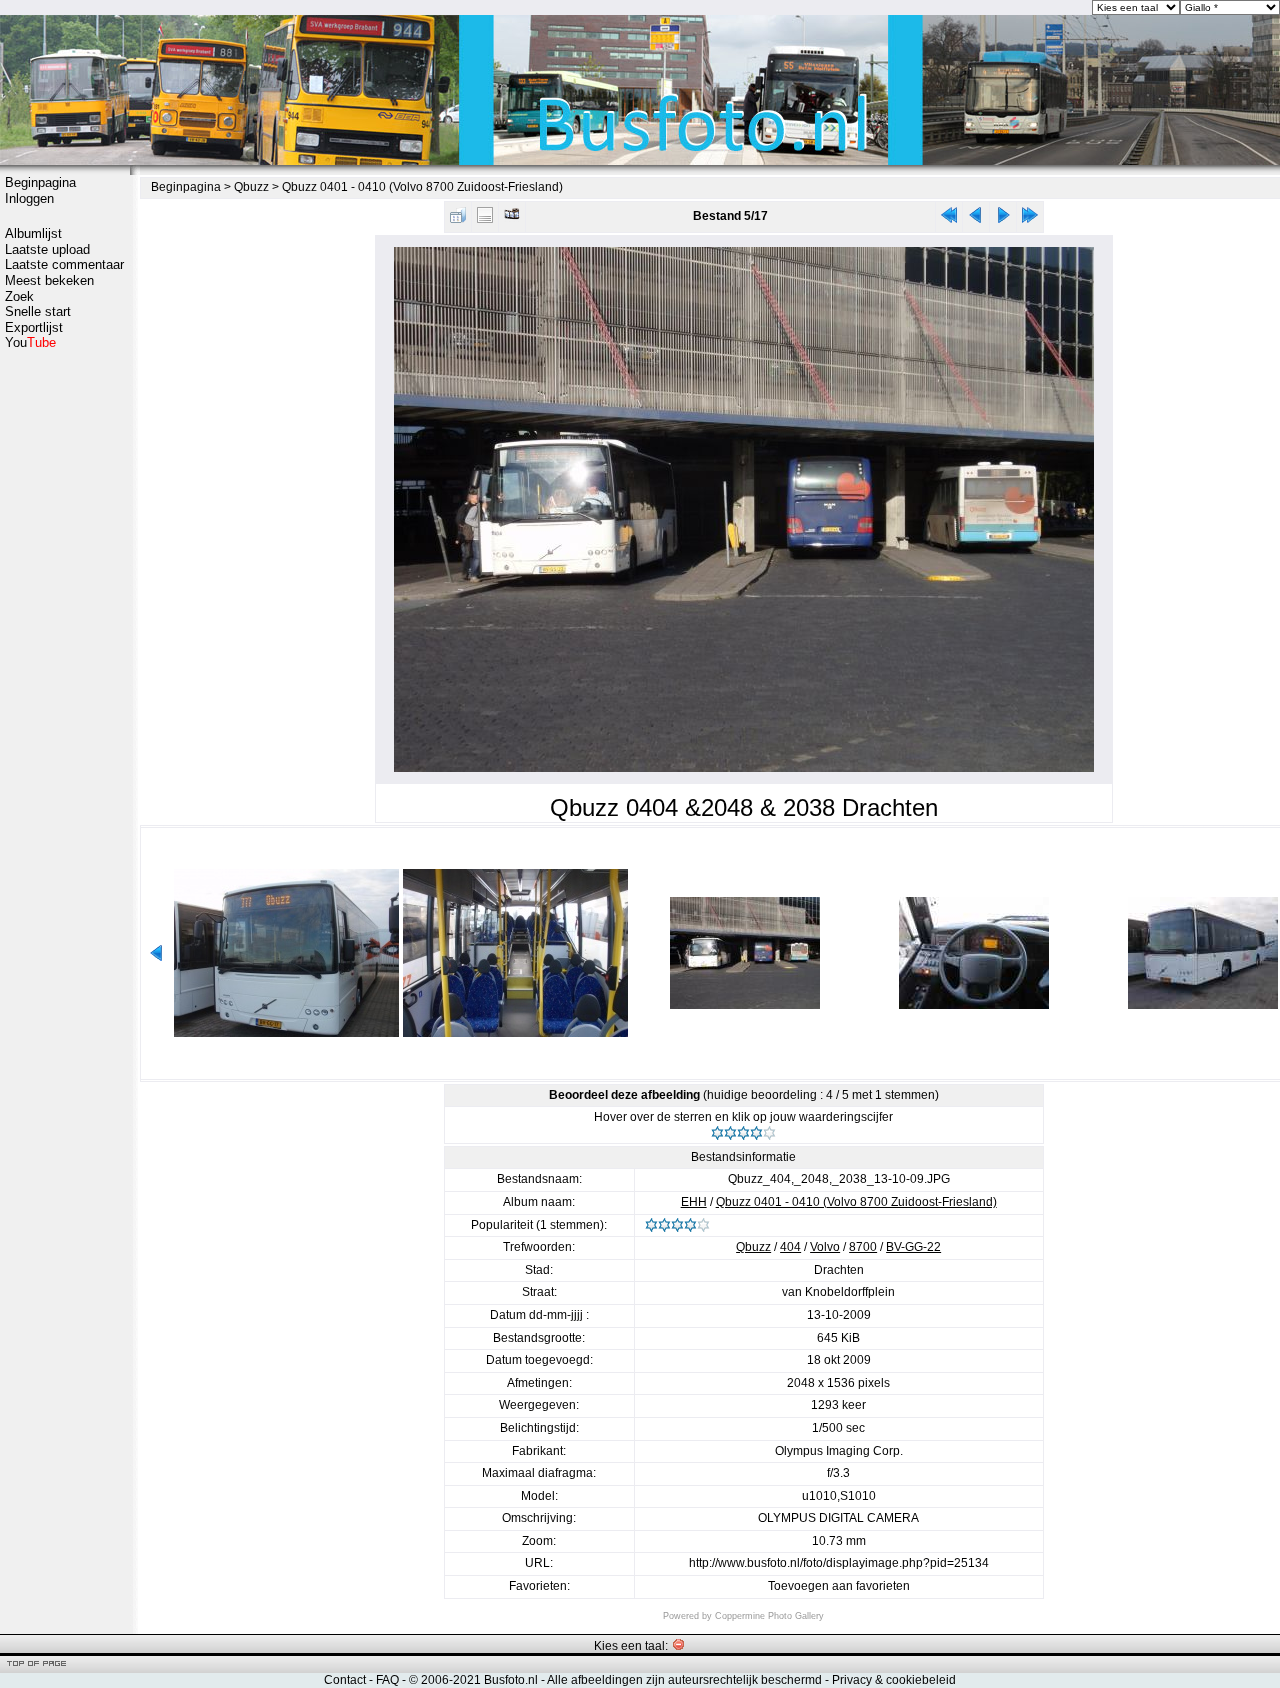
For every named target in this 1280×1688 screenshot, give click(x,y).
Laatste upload (47, 249)
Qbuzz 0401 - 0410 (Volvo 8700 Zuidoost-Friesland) (422, 187)
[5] (769, 1133)
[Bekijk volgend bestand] (1003, 219)
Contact (345, 1680)
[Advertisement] (65, 667)
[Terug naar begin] (949, 219)
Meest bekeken (49, 280)
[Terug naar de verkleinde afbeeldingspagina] (458, 219)
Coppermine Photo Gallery (769, 1616)
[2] (730, 1133)
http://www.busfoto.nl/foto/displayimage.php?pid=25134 (839, 1563)
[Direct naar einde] (1030, 219)
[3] (743, 1133)
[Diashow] (512, 219)
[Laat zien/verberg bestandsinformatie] (485, 219)
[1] (717, 1133)
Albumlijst (33, 233)
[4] (756, 1133)
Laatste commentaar (64, 264)
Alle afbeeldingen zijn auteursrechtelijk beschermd (684, 1680)
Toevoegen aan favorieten (839, 1586)
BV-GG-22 (913, 1247)
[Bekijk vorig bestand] (976, 219)
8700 (863, 1247)
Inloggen (29, 198)
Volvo (825, 1247)
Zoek (19, 296)
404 (790, 1247)
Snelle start (38, 311)
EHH (694, 1202)
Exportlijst (34, 327)
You (30, 342)
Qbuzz (251, 187)
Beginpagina (40, 182)
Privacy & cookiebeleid (894, 1680)
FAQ (387, 1680)
